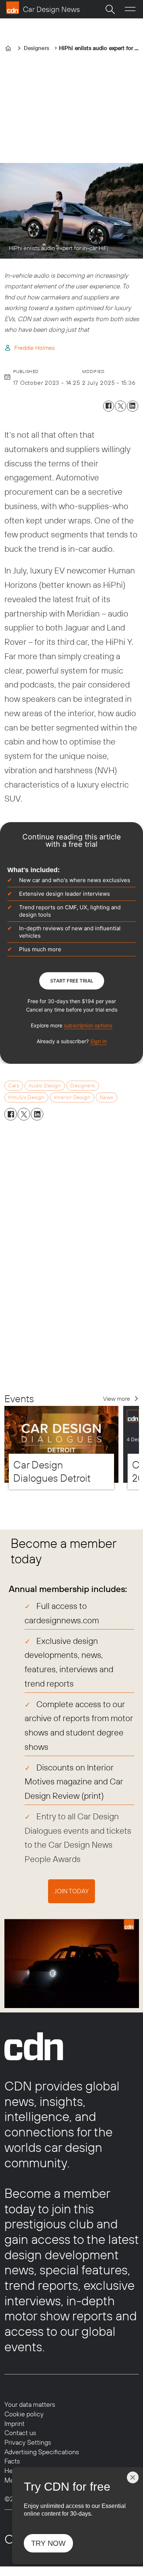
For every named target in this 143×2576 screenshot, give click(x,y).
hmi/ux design (26, 1097)
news (107, 1097)
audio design (45, 1086)
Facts (12, 2461)
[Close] (133, 2477)
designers (83, 1086)
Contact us (20, 2433)
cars (14, 1086)
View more (117, 1399)
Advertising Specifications (42, 2452)
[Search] (110, 9)
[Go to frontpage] (43, 8)
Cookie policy (24, 2414)
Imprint (14, 2424)
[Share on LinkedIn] (133, 406)
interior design (72, 1097)
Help (11, 2471)
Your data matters (30, 2404)
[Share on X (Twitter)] (120, 406)
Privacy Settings (28, 2442)
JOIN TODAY (71, 1891)
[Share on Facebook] (109, 406)
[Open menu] (130, 9)
